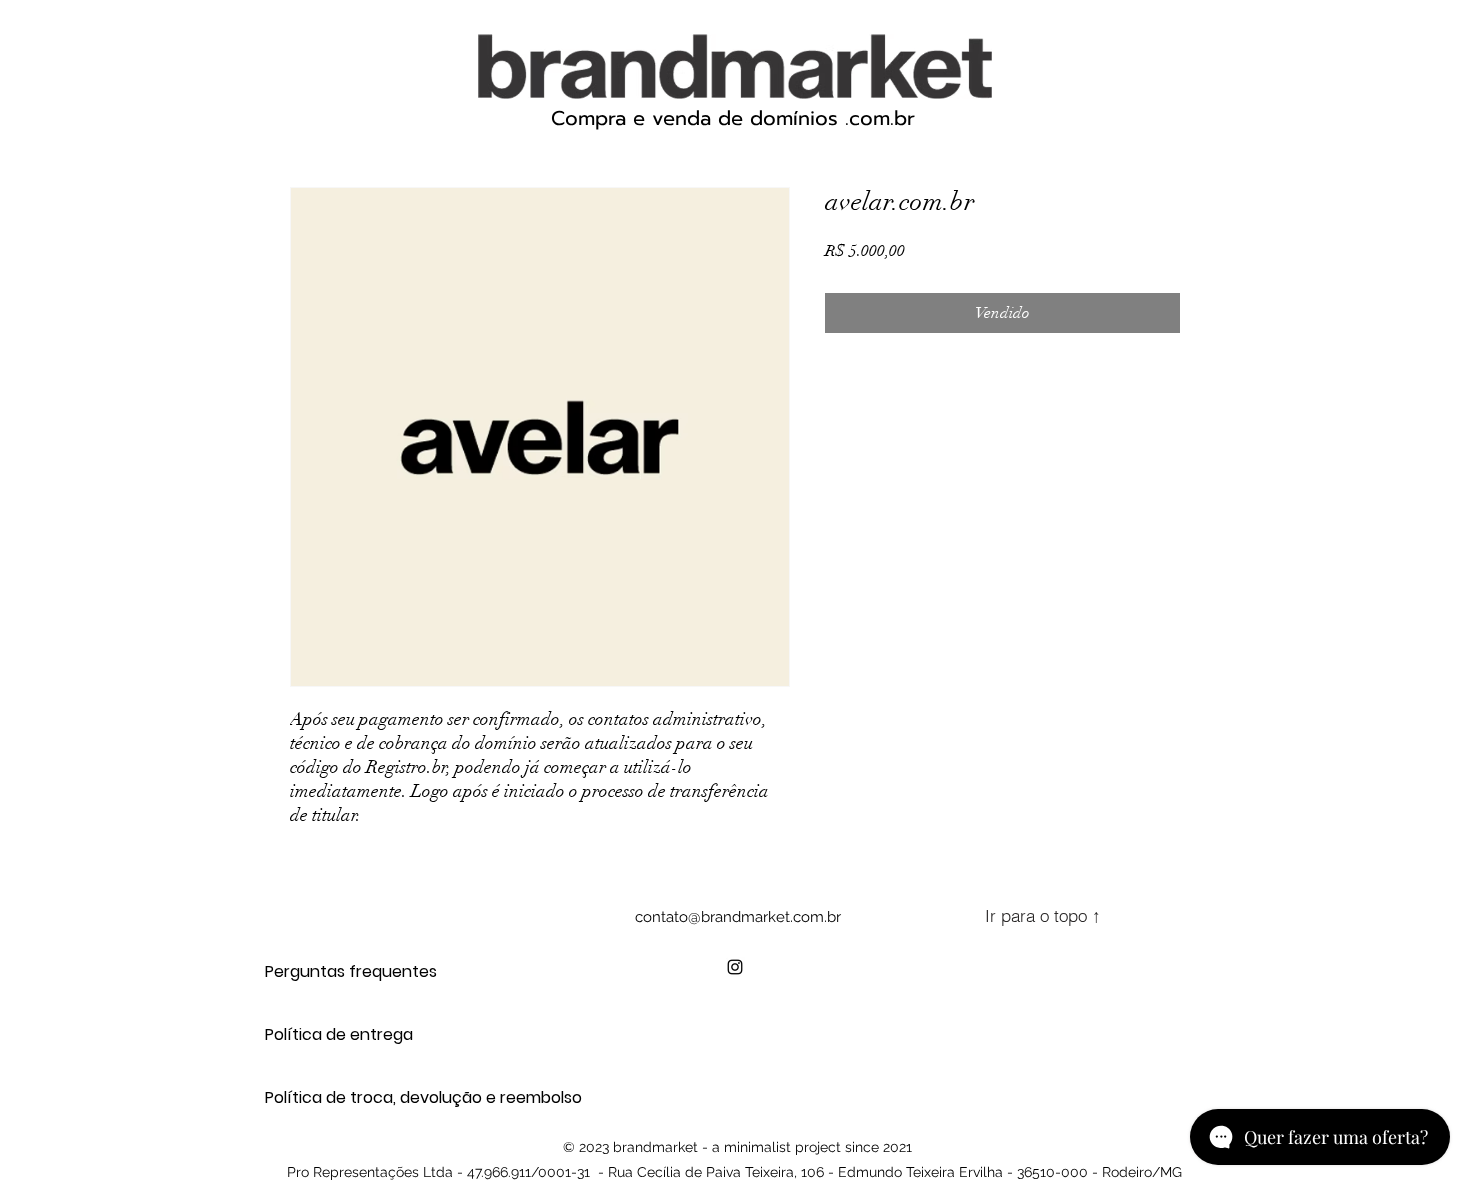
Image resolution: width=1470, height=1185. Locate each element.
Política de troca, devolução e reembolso (335, 1097)
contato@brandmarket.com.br (738, 917)
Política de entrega (335, 1034)
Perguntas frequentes (335, 971)
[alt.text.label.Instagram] (735, 967)
